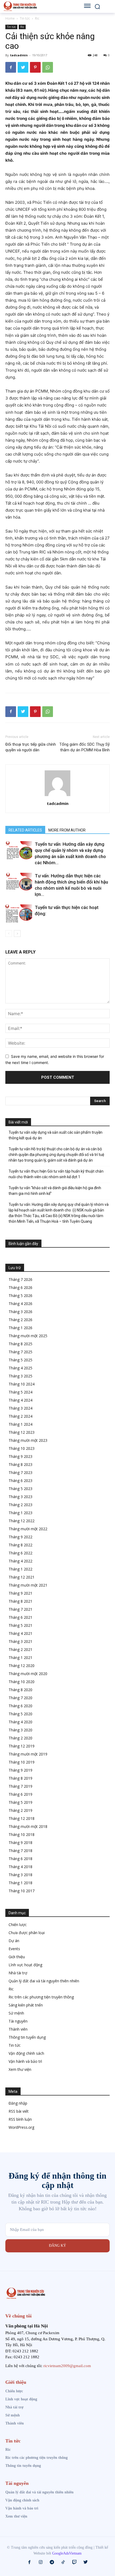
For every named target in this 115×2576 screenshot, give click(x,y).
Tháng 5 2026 (20, 1296)
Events (14, 1949)
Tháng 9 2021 (20, 1593)
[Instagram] (41, 2562)
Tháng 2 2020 (20, 1738)
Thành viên (18, 2029)
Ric (37, 18)
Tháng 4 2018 (20, 1867)
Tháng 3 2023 (20, 1497)
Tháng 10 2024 (22, 1384)
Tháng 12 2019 (22, 1746)
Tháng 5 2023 (20, 1489)
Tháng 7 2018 (20, 1851)
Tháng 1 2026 (20, 1328)
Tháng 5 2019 (20, 1802)
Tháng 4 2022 (20, 1561)
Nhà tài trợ (18, 1973)
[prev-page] (9, 934)
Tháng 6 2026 (20, 1287)
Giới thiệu (17, 1957)
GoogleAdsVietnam (67, 2553)
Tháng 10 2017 (22, 1891)
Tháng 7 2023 (20, 1472)
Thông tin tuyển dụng (27, 2037)
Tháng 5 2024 (20, 1392)
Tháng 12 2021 (22, 1577)
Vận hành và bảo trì (25, 2061)
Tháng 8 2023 (20, 1464)
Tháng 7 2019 (20, 1786)
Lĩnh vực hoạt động (25, 1965)
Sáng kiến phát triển (26, 2005)
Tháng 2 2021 (20, 1649)
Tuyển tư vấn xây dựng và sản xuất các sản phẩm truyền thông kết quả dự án (55, 1135)
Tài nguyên (18, 2021)
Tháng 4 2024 (20, 1400)
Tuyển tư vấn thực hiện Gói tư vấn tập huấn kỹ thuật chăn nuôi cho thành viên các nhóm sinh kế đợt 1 (56, 1174)
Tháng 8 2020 (20, 1690)
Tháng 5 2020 (20, 1714)
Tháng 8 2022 (20, 1545)
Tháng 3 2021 (20, 1641)
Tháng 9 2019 (20, 1770)
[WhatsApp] (48, 67)
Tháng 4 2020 (20, 1722)
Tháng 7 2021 (20, 1609)
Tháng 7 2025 (20, 1352)
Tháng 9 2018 (20, 1843)
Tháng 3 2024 (20, 1408)
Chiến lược (18, 1925)
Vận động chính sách (26, 2053)
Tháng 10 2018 (22, 1834)
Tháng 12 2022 (22, 1521)
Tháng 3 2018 (20, 1875)
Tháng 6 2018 (20, 1859)
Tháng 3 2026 (20, 1312)
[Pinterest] (35, 67)
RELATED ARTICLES (25, 830)
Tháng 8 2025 (20, 1344)
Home (10, 18)
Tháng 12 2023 (22, 1432)
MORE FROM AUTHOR (67, 830)
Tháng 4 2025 (20, 1368)
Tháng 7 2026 (20, 1279)
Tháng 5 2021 (20, 1625)
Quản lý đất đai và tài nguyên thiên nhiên (44, 1981)
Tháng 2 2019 (20, 1810)
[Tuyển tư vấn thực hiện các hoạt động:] (19, 914)
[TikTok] (63, 2562)
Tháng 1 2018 (20, 1883)
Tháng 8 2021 (20, 1601)
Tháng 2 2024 (20, 1416)
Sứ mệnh (16, 2013)
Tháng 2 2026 (20, 1320)
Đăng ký (57, 2246)
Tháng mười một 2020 (28, 1674)
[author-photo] (57, 796)
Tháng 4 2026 (20, 1304)
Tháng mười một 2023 (28, 1440)
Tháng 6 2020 (20, 1706)
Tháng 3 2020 (20, 1730)
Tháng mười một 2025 (28, 1336)
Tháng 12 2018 (22, 1818)
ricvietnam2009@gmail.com (67, 2366)
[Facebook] (11, 67)
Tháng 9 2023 (20, 1456)
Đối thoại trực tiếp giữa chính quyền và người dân (31, 747)
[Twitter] (23, 67)
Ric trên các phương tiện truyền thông (41, 1997)
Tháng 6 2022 (20, 1553)
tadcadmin (19, 55)
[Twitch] (74, 2562)
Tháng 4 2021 (20, 1633)
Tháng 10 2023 (22, 1448)
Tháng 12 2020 (22, 1666)
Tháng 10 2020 (22, 1682)
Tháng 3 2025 (20, 1376)
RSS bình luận (20, 2119)
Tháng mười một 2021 (28, 1585)
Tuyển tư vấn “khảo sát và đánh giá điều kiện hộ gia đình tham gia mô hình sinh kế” (55, 1191)
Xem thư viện (20, 2069)
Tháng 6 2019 (20, 1794)
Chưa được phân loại (27, 1933)
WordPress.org (21, 2127)
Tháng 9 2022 (20, 1537)
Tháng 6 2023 (20, 1481)
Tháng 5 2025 (20, 1360)
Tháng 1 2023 (20, 1513)
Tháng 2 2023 (20, 1505)
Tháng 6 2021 (20, 1617)
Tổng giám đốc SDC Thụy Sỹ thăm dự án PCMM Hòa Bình (85, 747)
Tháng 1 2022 (20, 1569)
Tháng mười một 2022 (28, 1529)
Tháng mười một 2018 (28, 1826)
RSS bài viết (19, 2111)
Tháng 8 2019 (20, 1778)
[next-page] (17, 934)
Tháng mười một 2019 (28, 1754)
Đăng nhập (18, 2103)
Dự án (14, 1941)
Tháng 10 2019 (22, 1762)
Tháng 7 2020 (20, 1698)
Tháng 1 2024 (20, 1424)
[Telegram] (52, 2562)
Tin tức (25, 18)
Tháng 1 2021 (20, 1657)
